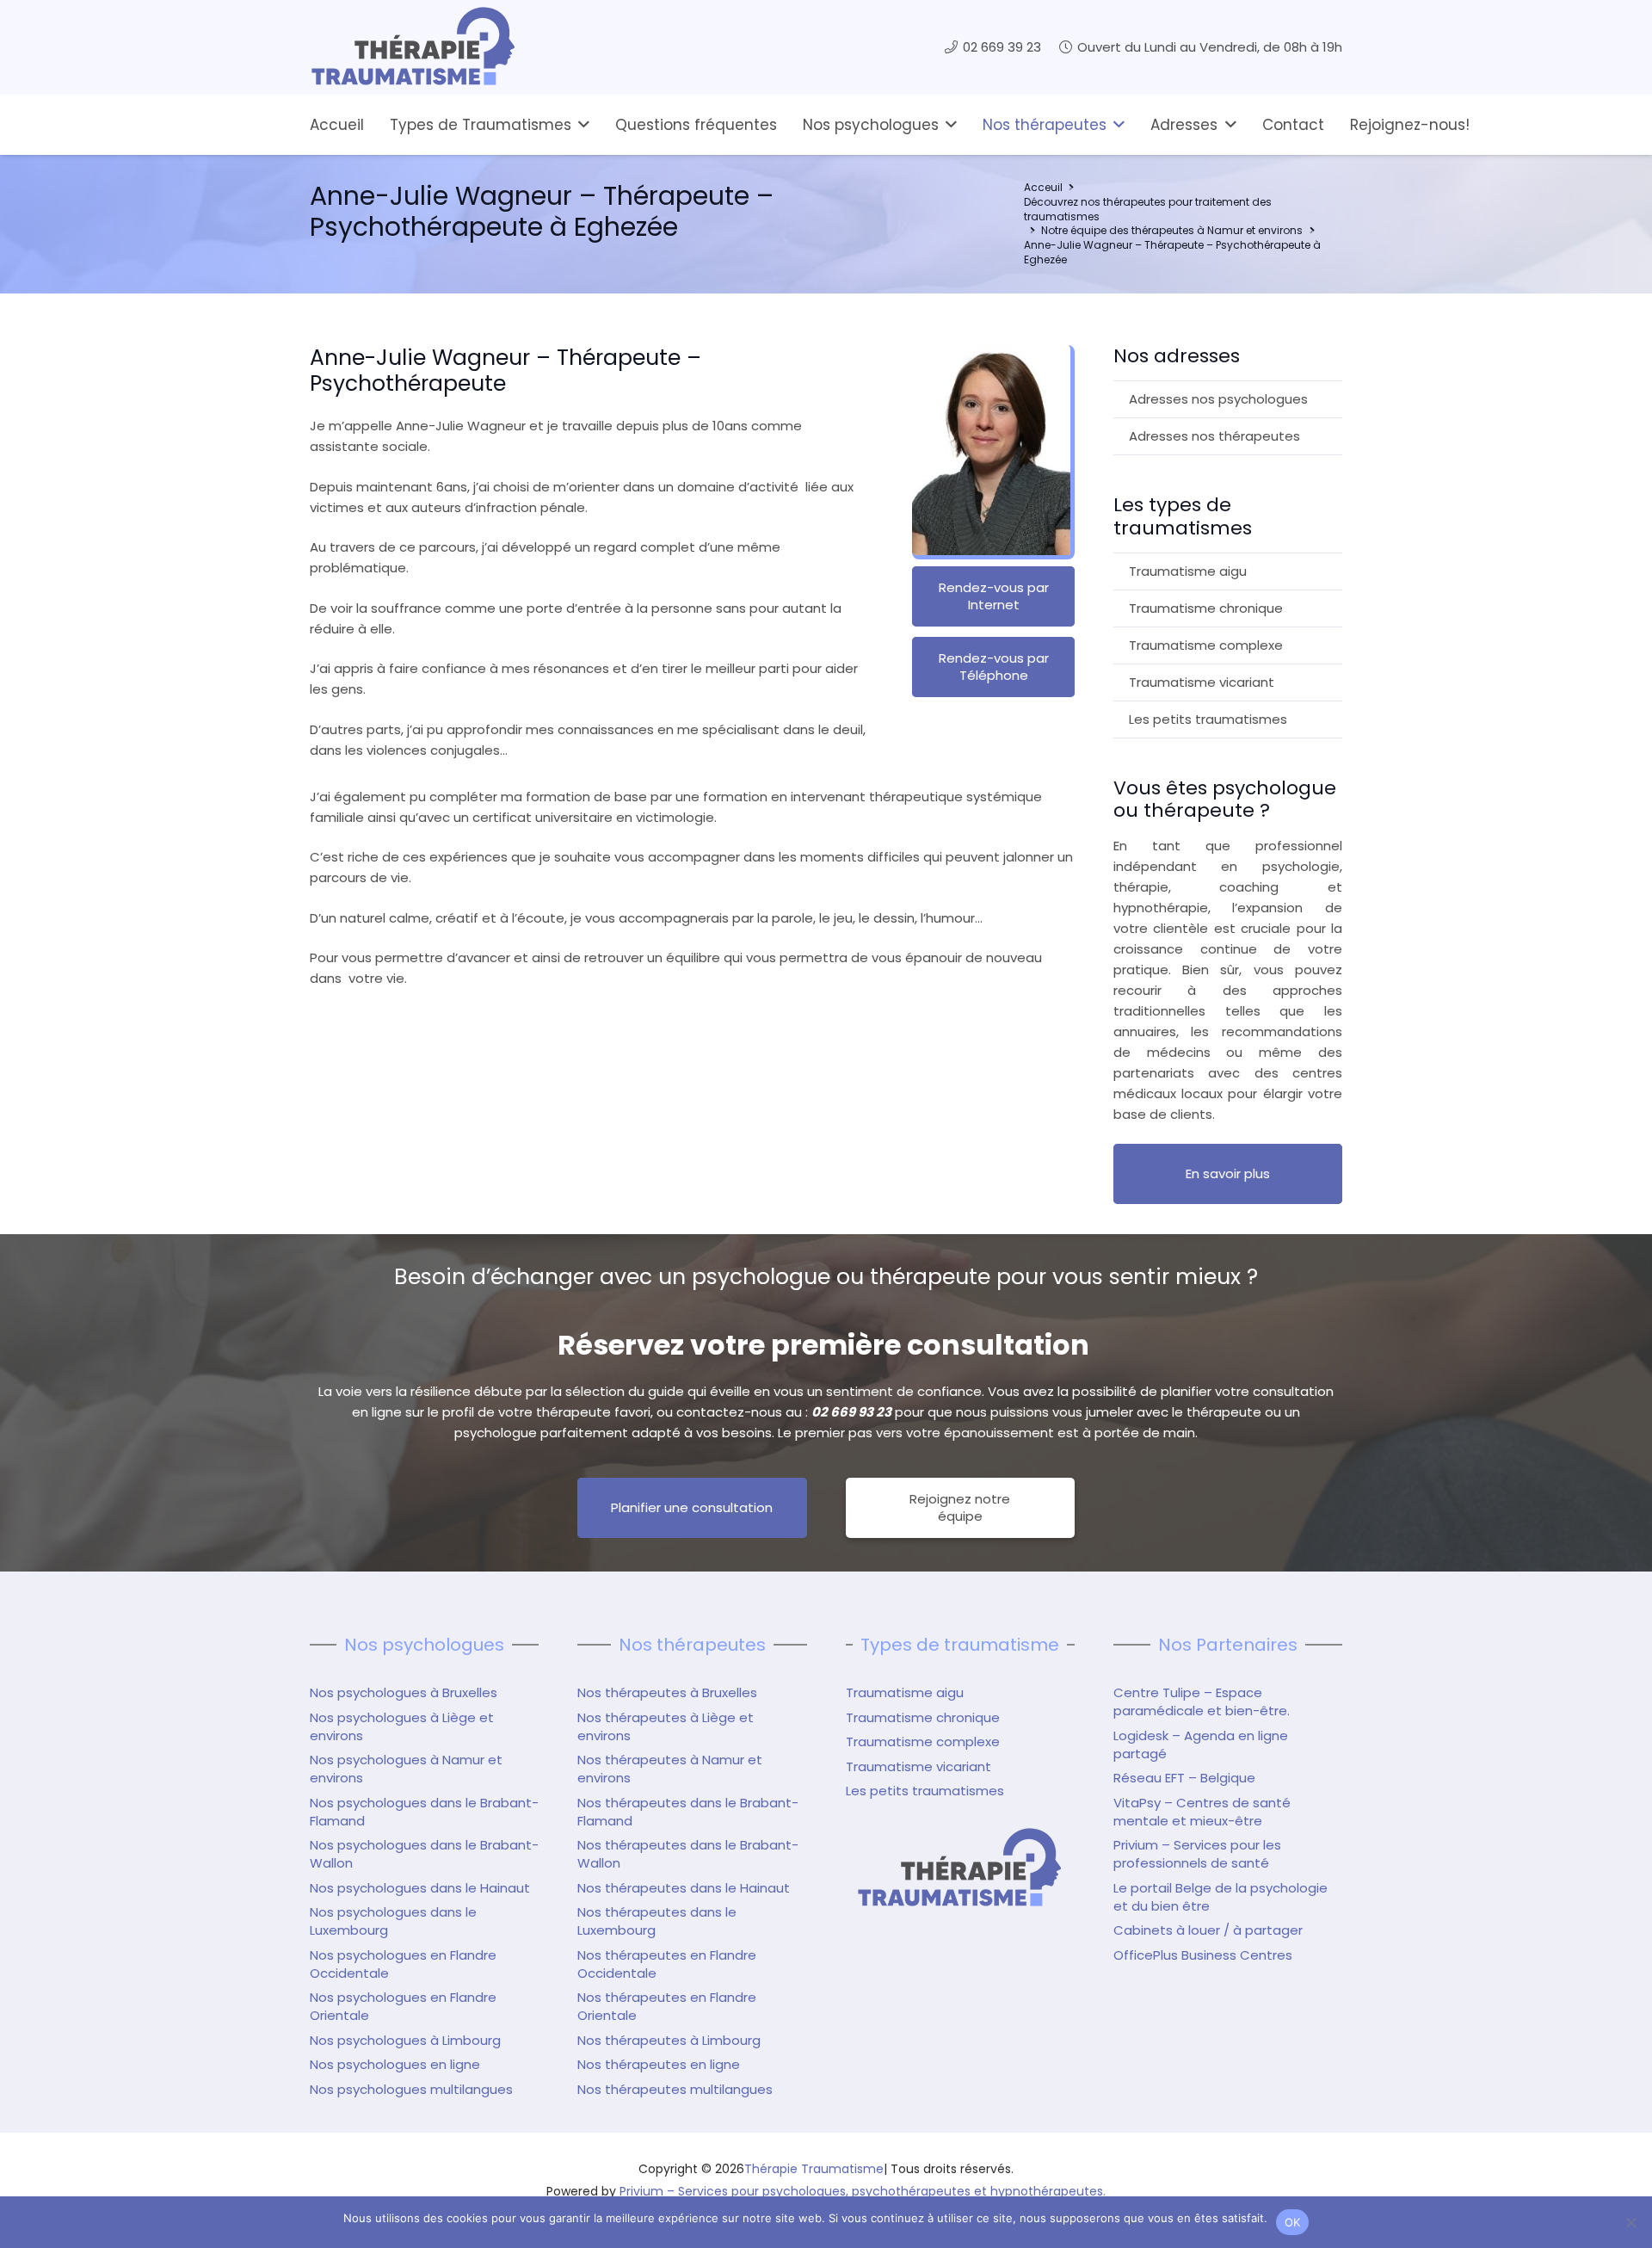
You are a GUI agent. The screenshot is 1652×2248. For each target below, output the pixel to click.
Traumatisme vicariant (1202, 682)
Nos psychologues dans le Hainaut (420, 1888)
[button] (580, 125)
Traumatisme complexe (1206, 645)
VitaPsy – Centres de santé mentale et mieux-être (1202, 1812)
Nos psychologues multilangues (411, 2089)
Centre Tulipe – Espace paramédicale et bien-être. (1202, 1701)
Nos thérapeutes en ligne (659, 2064)
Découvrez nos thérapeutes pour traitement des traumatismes (1148, 209)
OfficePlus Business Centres (1203, 1955)
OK (1293, 2222)
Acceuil (1043, 187)
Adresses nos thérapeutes (1214, 436)
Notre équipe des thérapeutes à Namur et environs (1172, 230)
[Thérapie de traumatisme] (960, 1868)
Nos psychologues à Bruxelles (404, 1692)
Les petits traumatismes (1208, 719)
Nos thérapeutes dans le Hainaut (684, 1888)
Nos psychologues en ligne (395, 2064)
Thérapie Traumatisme (814, 2169)
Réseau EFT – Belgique (1184, 1778)
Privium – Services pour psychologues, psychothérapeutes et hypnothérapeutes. (863, 2191)
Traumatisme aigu (1188, 571)
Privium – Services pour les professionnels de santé (1197, 1854)
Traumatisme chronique (1206, 608)
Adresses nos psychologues (1218, 399)
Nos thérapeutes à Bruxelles (667, 1692)
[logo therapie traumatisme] (413, 47)
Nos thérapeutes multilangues (675, 2089)
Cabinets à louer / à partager (1208, 1930)
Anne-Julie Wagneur (472, 978)
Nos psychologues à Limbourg (405, 2040)
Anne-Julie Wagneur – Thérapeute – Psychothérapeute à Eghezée (1172, 252)
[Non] (1630, 2222)
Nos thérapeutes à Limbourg (669, 2040)
